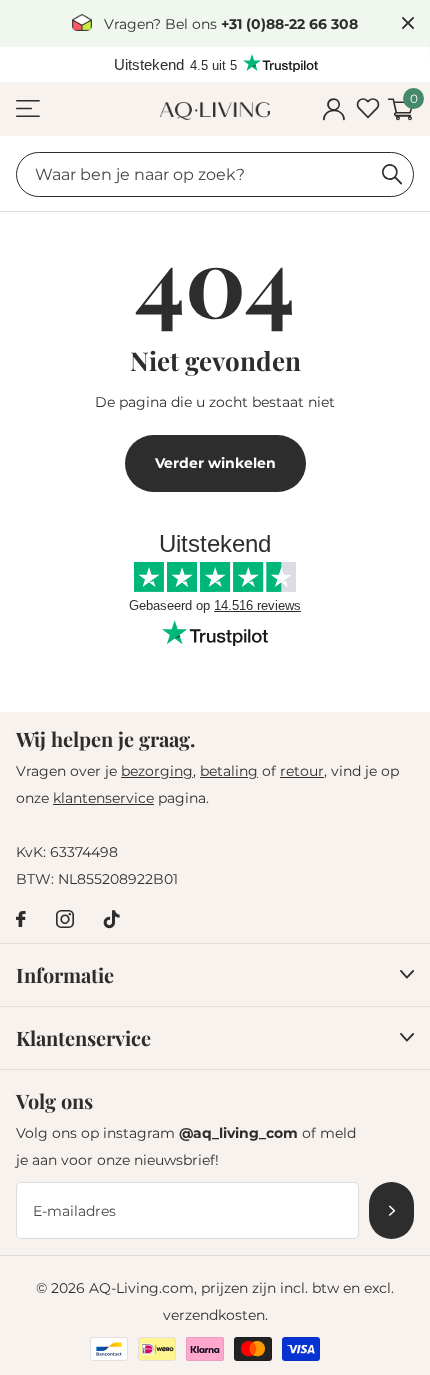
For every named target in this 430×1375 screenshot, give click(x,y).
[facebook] (21, 919)
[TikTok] (112, 919)
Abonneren (391, 1210)
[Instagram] (65, 919)
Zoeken (392, 174)
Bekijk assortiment (27, 109)
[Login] (333, 109)
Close (408, 23)
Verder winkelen (215, 463)
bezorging (157, 771)
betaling (229, 771)
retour (302, 771)
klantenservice (103, 798)
